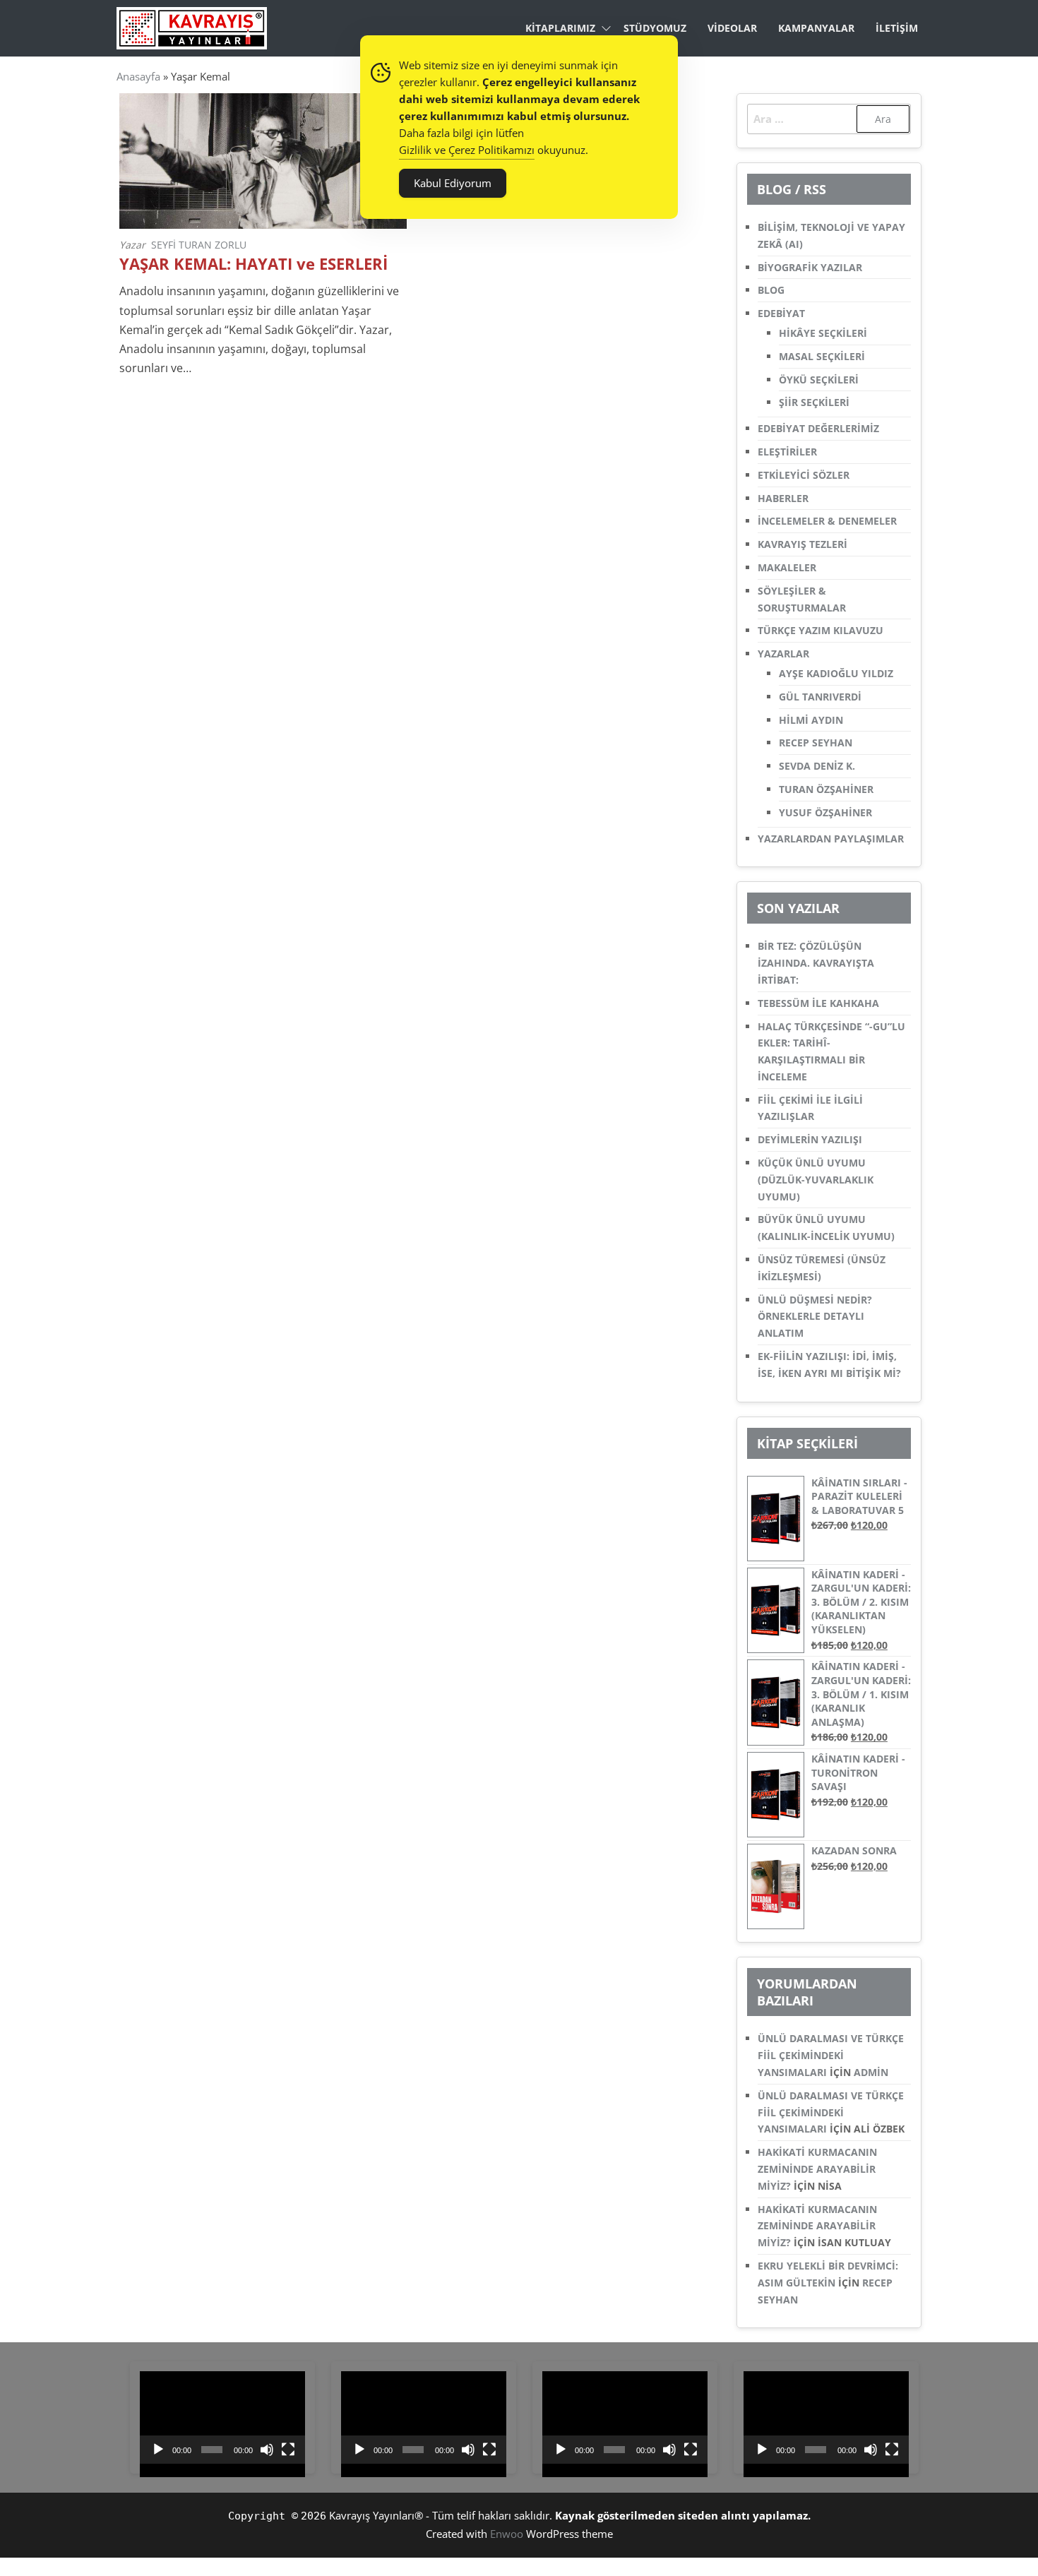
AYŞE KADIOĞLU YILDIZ (836, 673)
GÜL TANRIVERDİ (820, 697)
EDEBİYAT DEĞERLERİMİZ (818, 428)
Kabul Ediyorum (453, 183)
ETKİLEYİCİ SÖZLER (804, 475)
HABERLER (783, 498)
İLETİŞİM (897, 28)
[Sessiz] (267, 2450)
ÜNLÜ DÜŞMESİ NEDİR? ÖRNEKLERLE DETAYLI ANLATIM (815, 1317)
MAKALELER (787, 567)
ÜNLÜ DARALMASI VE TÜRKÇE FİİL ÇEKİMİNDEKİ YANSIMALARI (831, 2055)
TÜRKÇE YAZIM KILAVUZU (821, 630)
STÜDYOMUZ (655, 28)
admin (871, 2072)
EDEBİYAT (781, 313)
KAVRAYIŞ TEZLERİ (803, 544)
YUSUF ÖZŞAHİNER (825, 812)
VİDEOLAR (732, 28)
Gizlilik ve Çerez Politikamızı (467, 150)
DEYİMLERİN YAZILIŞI (810, 1139)
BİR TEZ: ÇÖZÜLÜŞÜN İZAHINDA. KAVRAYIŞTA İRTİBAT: (816, 963)
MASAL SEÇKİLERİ (822, 356)
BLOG (771, 290)
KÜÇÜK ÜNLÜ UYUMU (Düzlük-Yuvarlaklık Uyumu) (816, 1180)
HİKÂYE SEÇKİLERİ (823, 333)
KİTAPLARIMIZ (560, 28)
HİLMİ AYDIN (811, 720)
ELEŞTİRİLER (787, 452)
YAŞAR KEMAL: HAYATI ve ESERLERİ (253, 264)
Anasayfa (138, 76)
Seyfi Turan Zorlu (199, 245)
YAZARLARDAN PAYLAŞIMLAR (831, 839)
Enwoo (507, 2534)
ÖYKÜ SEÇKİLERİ (819, 380)
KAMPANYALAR (816, 28)
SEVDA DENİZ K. (817, 766)
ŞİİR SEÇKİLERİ (814, 402)
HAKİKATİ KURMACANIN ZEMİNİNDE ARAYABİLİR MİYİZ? (817, 2169)
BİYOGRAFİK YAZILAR (810, 267)
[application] (222, 2418)
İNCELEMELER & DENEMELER (827, 521)
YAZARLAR (783, 654)
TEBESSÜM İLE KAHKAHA (818, 1003)
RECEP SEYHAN (816, 743)
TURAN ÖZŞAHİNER (826, 789)
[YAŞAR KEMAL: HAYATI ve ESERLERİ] (263, 160)
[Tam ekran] (288, 2450)
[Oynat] (158, 2450)
